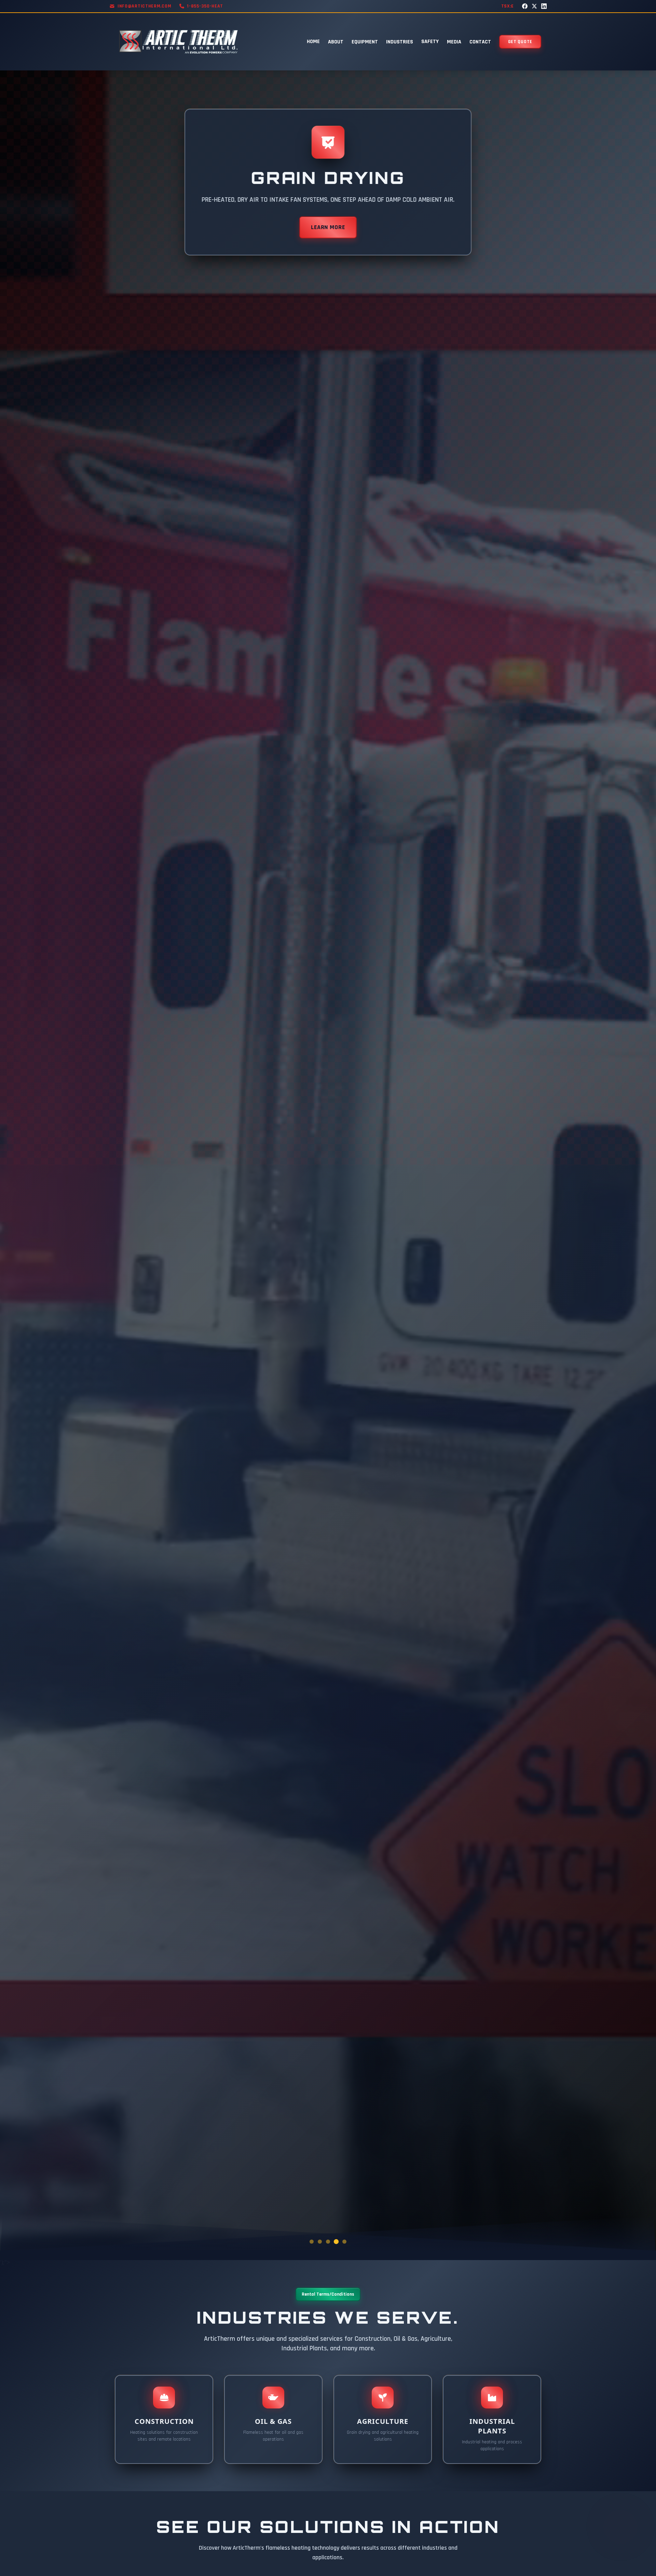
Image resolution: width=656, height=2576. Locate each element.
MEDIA (454, 42)
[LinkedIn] (544, 6)
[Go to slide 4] (336, 2242)
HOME (313, 42)
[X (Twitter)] (534, 6)
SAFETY (430, 42)
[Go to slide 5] (344, 2242)
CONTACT (480, 42)
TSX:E (508, 6)
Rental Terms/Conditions (328, 2294)
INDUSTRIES (400, 42)
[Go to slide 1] (312, 2242)
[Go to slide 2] (320, 2242)
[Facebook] (525, 6)
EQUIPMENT (365, 42)
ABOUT (336, 42)
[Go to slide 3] (328, 2242)
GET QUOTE (520, 42)
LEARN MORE (328, 227)
